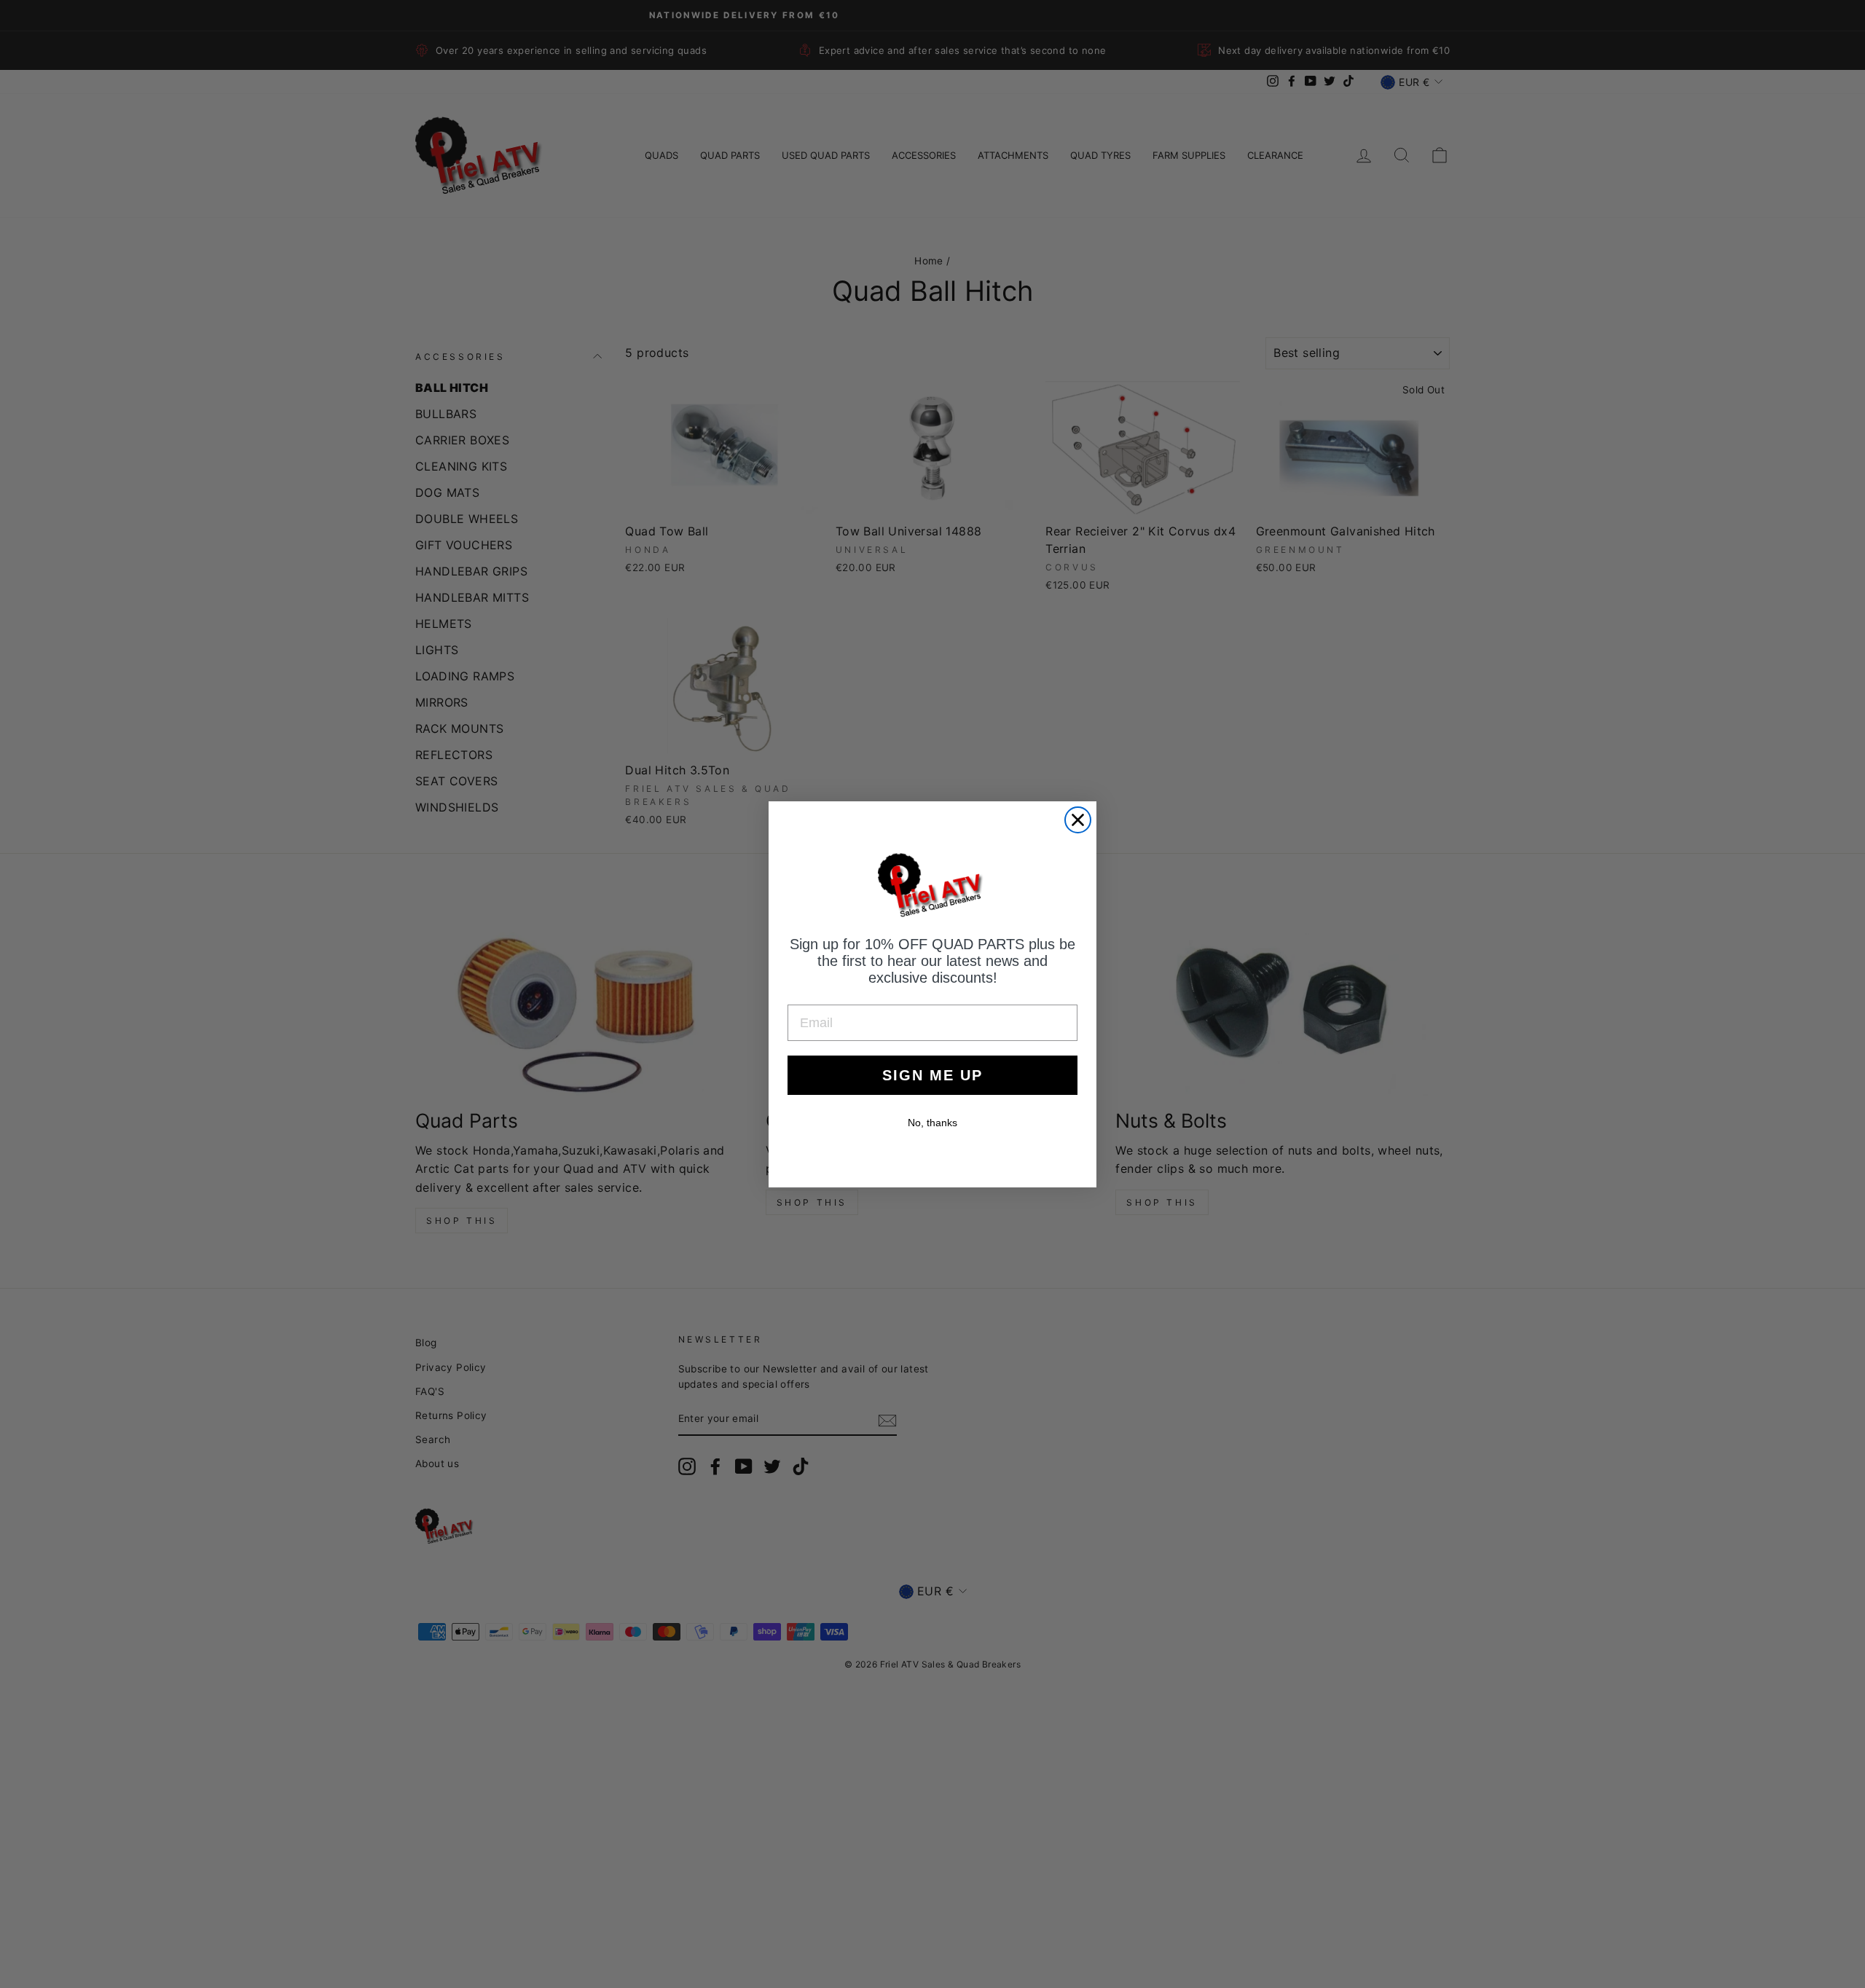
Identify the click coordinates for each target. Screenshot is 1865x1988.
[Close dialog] (1078, 820)
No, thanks (932, 1123)
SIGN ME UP (932, 1075)
